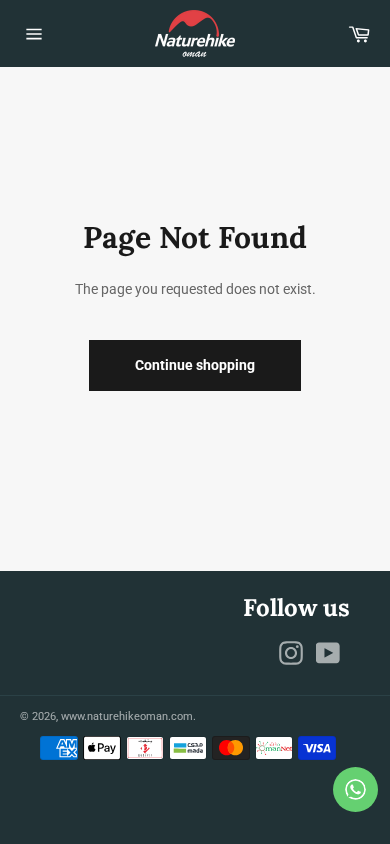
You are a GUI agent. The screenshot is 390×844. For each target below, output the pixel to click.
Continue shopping (195, 365)
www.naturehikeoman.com (127, 716)
